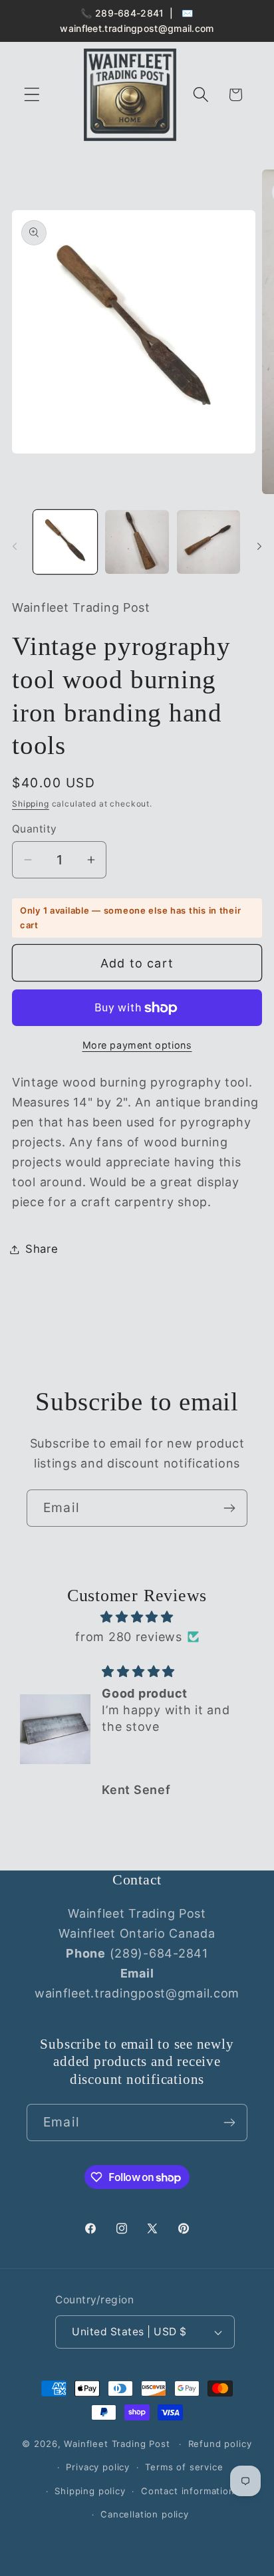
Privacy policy (98, 2467)
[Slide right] (259, 546)
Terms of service (184, 2467)
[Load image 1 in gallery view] (65, 542)
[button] (32, 95)
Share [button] (42, 1249)
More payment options (137, 1045)
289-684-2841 (130, 13)
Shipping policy (90, 2491)
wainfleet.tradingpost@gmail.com (137, 28)
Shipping (31, 804)
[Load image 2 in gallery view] (137, 542)
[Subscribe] (229, 1508)
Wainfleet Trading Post (117, 2444)
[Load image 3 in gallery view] (209, 542)
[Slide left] (15, 546)
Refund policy (220, 2444)
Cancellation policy (145, 2514)
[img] (137, 1617)
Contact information (188, 2491)
